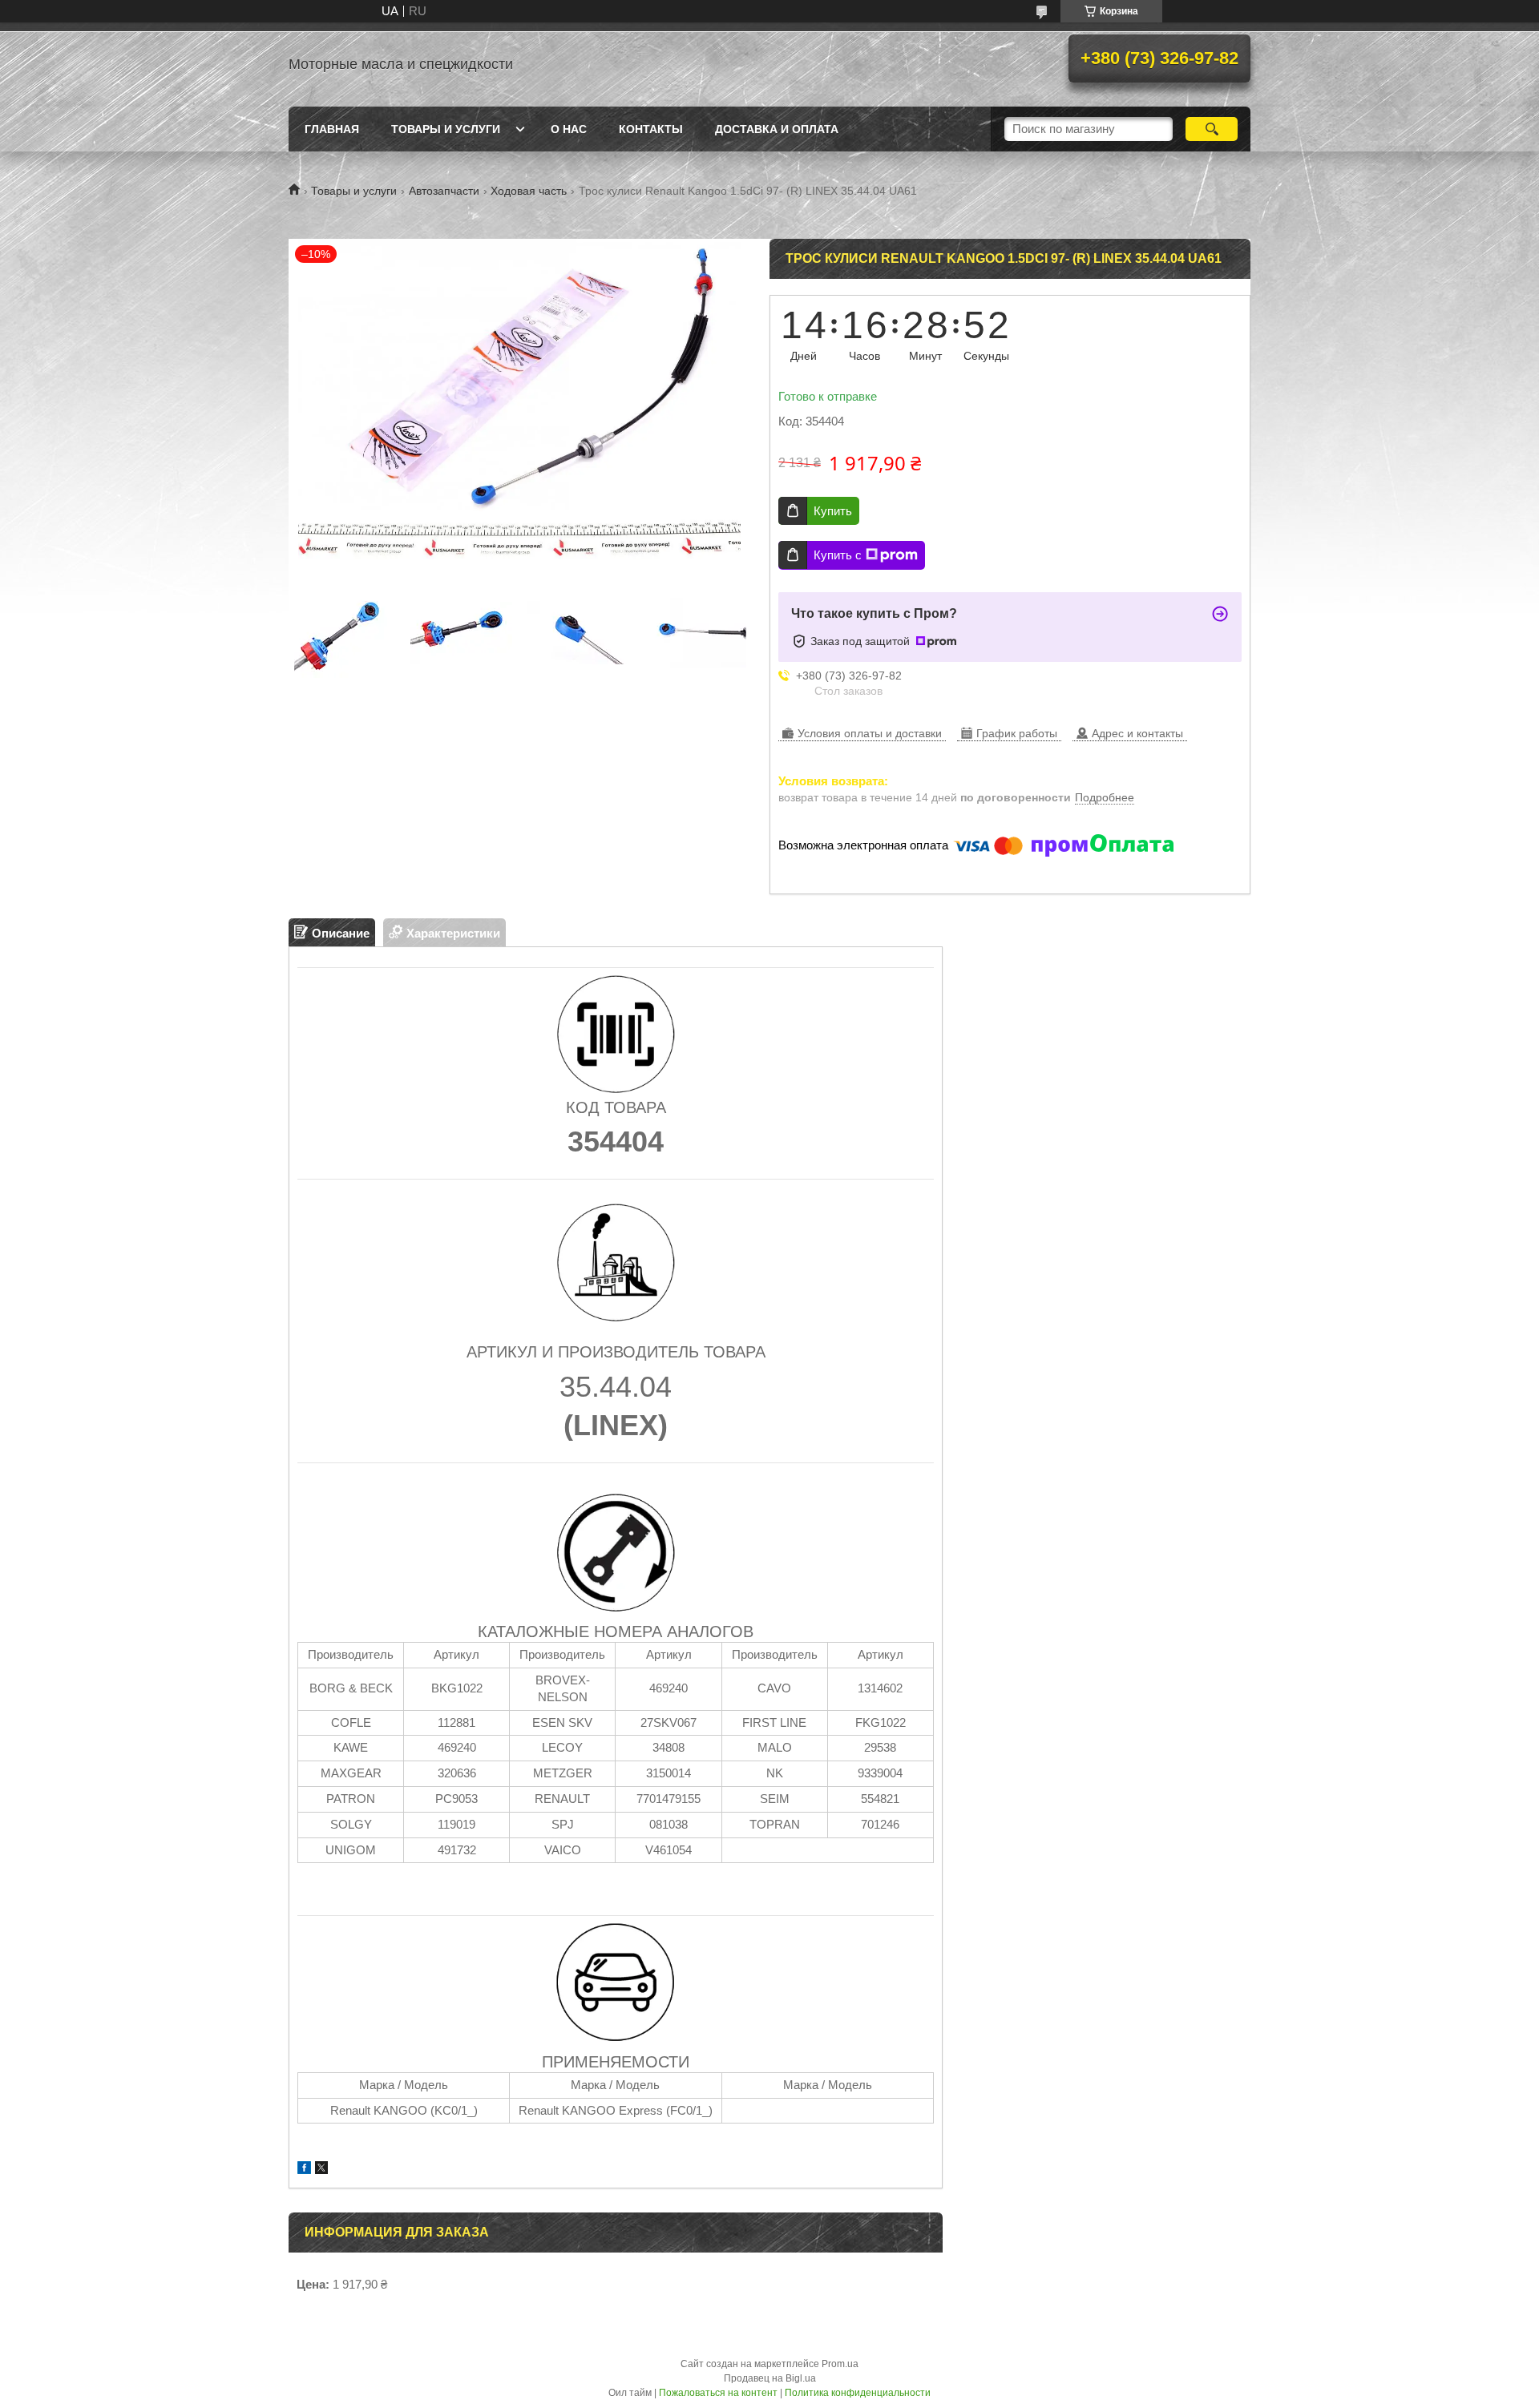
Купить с (838, 555)
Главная (332, 129)
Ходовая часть (529, 191)
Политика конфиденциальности (858, 2393)
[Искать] (1212, 129)
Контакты (651, 129)
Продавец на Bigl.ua (770, 2378)
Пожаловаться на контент (718, 2393)
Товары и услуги (446, 129)
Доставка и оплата (777, 129)
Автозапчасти (444, 191)
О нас (569, 129)
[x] (321, 2170)
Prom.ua (840, 2364)
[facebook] (304, 2170)
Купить (833, 511)
